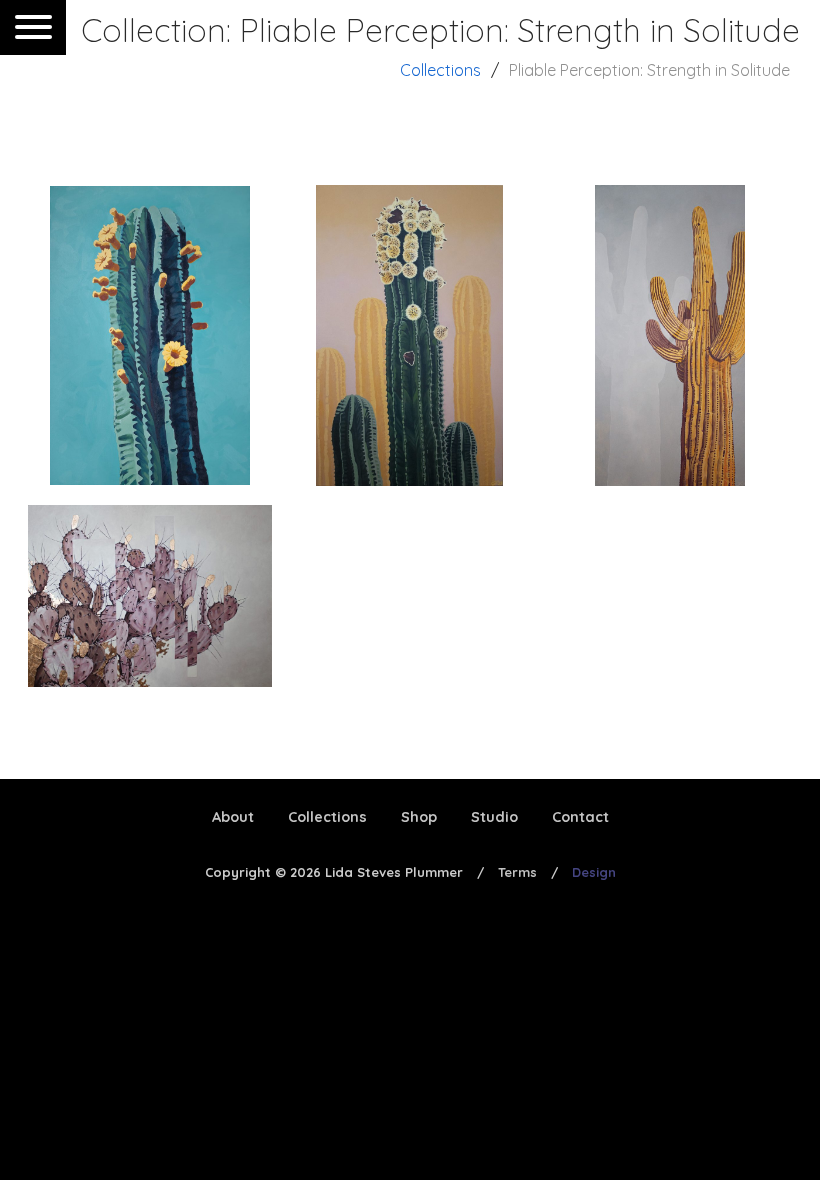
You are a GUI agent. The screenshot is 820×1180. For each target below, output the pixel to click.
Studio (494, 817)
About (233, 817)
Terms (517, 872)
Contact (580, 817)
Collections (440, 70)
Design (594, 872)
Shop (419, 817)
